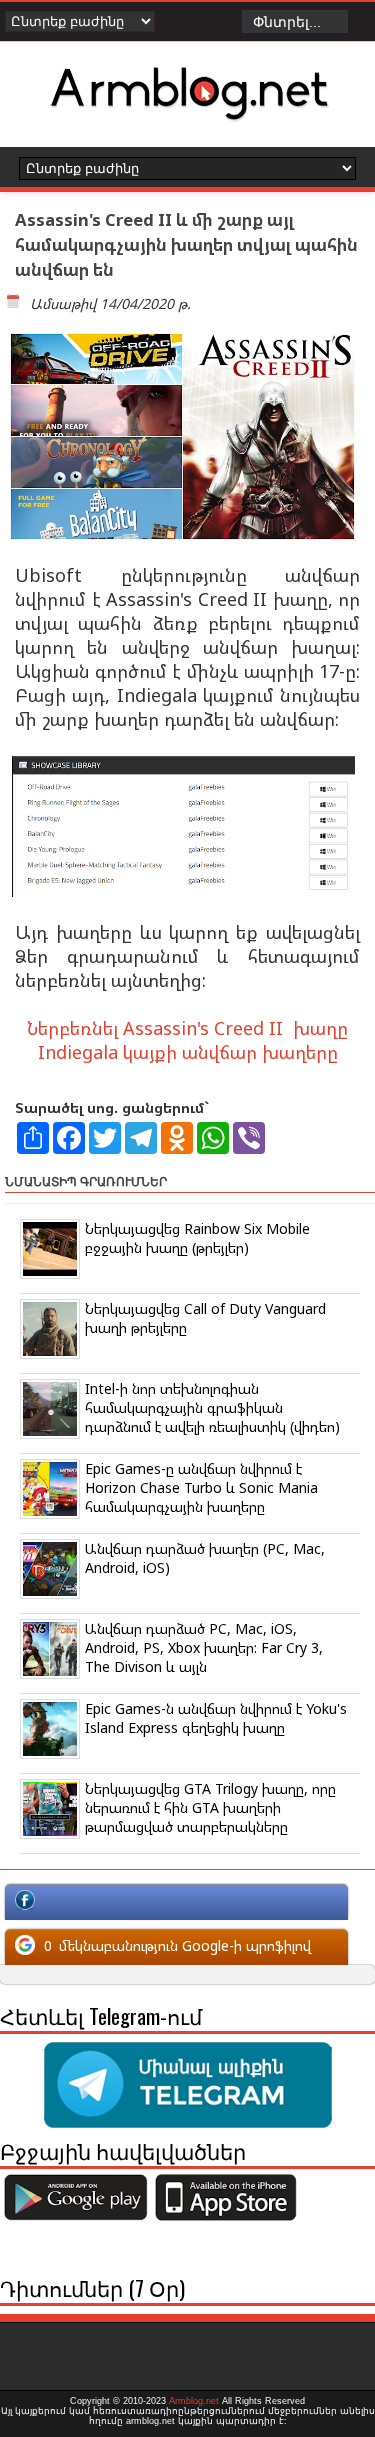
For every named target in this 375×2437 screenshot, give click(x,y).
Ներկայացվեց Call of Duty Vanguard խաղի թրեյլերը (205, 1318)
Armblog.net (194, 2401)
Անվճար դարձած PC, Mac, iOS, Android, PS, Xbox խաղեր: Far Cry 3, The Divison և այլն (204, 1647)
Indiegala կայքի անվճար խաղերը (188, 1052)
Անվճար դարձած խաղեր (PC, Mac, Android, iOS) (205, 1558)
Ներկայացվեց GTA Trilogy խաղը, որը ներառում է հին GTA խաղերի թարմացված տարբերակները (210, 1807)
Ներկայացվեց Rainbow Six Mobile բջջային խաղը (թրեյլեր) (197, 1238)
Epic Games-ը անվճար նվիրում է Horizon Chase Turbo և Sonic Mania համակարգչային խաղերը (201, 1487)
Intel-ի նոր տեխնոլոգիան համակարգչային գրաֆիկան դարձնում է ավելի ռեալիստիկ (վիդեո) (212, 1407)
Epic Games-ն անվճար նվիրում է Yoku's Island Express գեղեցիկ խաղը (216, 1718)
